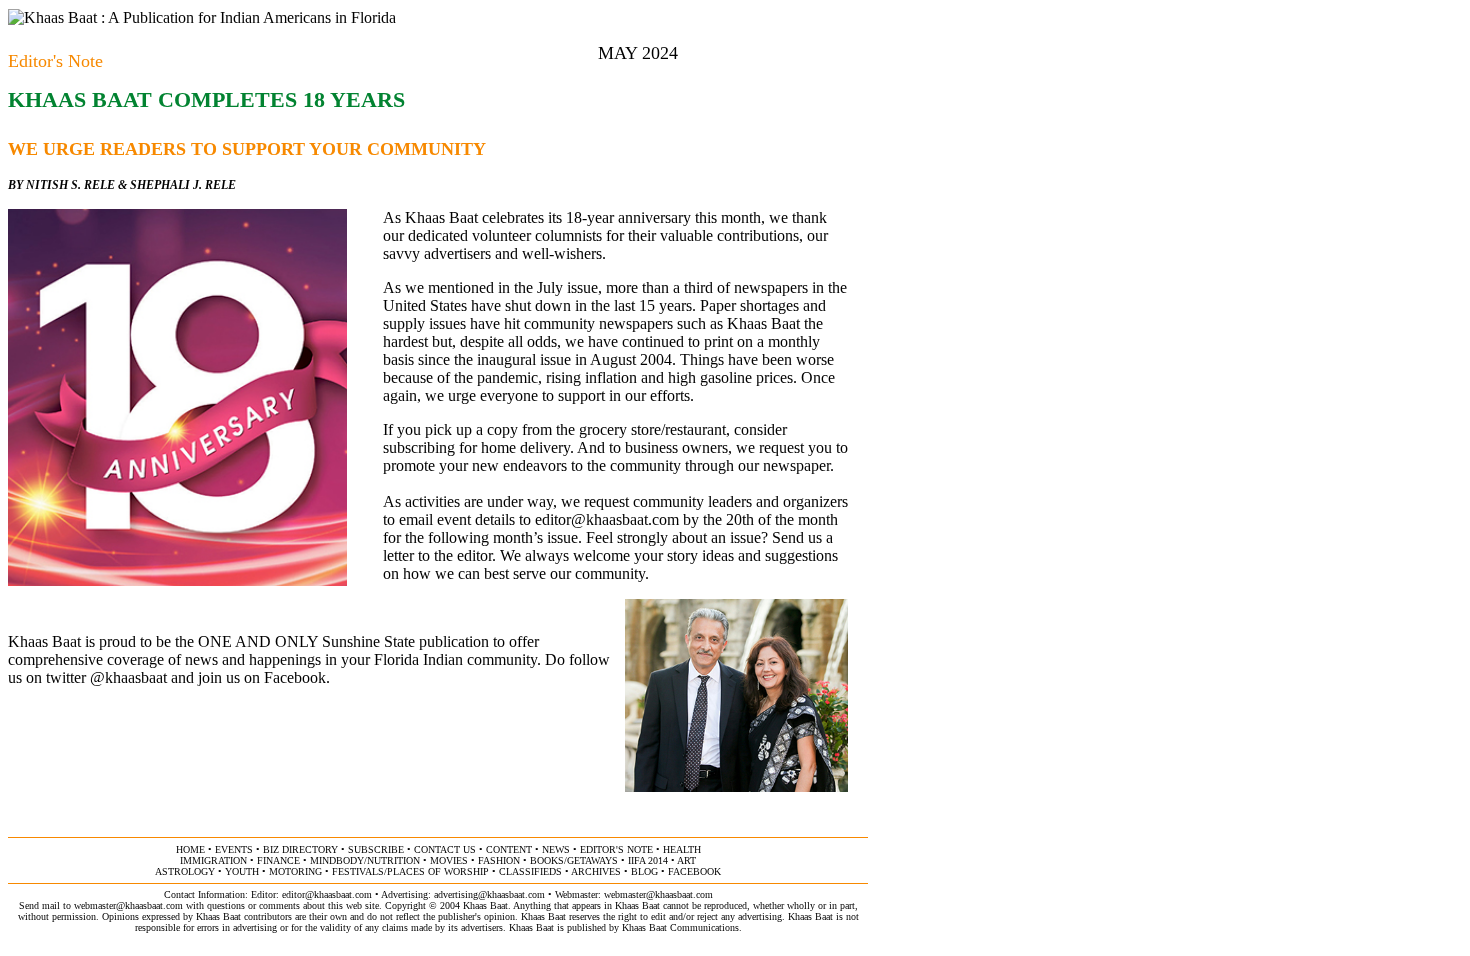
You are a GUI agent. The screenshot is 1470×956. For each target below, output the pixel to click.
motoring (295, 871)
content (509, 849)
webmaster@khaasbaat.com (658, 894)
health (682, 849)
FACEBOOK (694, 871)
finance (278, 860)
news (556, 849)
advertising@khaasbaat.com (489, 894)
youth (242, 871)
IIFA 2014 (648, 860)
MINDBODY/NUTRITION (365, 860)
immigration (213, 860)
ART (686, 860)
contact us (445, 849)
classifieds (530, 871)
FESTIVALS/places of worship (410, 871)
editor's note (616, 849)
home (190, 849)
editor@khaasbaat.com (607, 519)
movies (449, 860)
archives (596, 871)
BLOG (644, 871)
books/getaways (574, 860)
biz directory (300, 849)
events (234, 849)
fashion (499, 860)
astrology (185, 871)
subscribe (376, 849)
